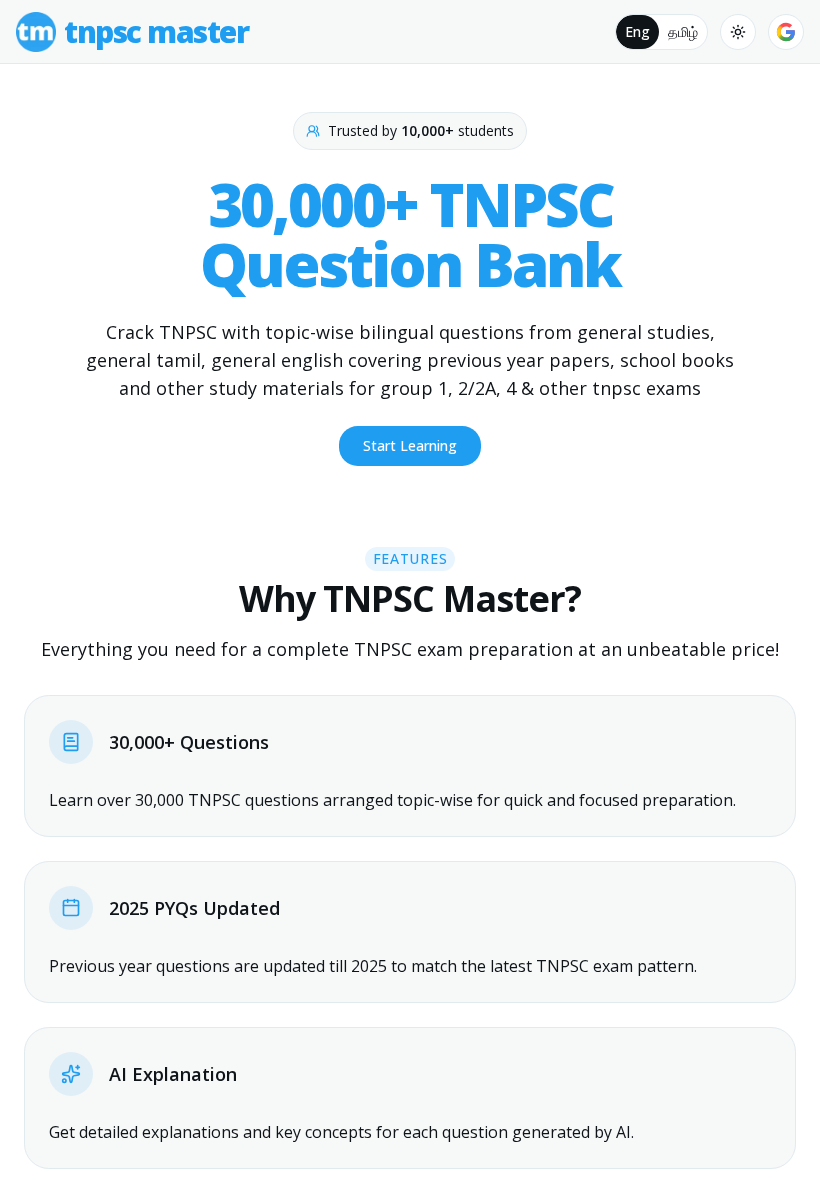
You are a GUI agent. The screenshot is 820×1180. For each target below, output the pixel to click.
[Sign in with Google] (786, 32)
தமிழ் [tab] (683, 31)
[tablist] (661, 32)
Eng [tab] (637, 31)
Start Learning (410, 445)
